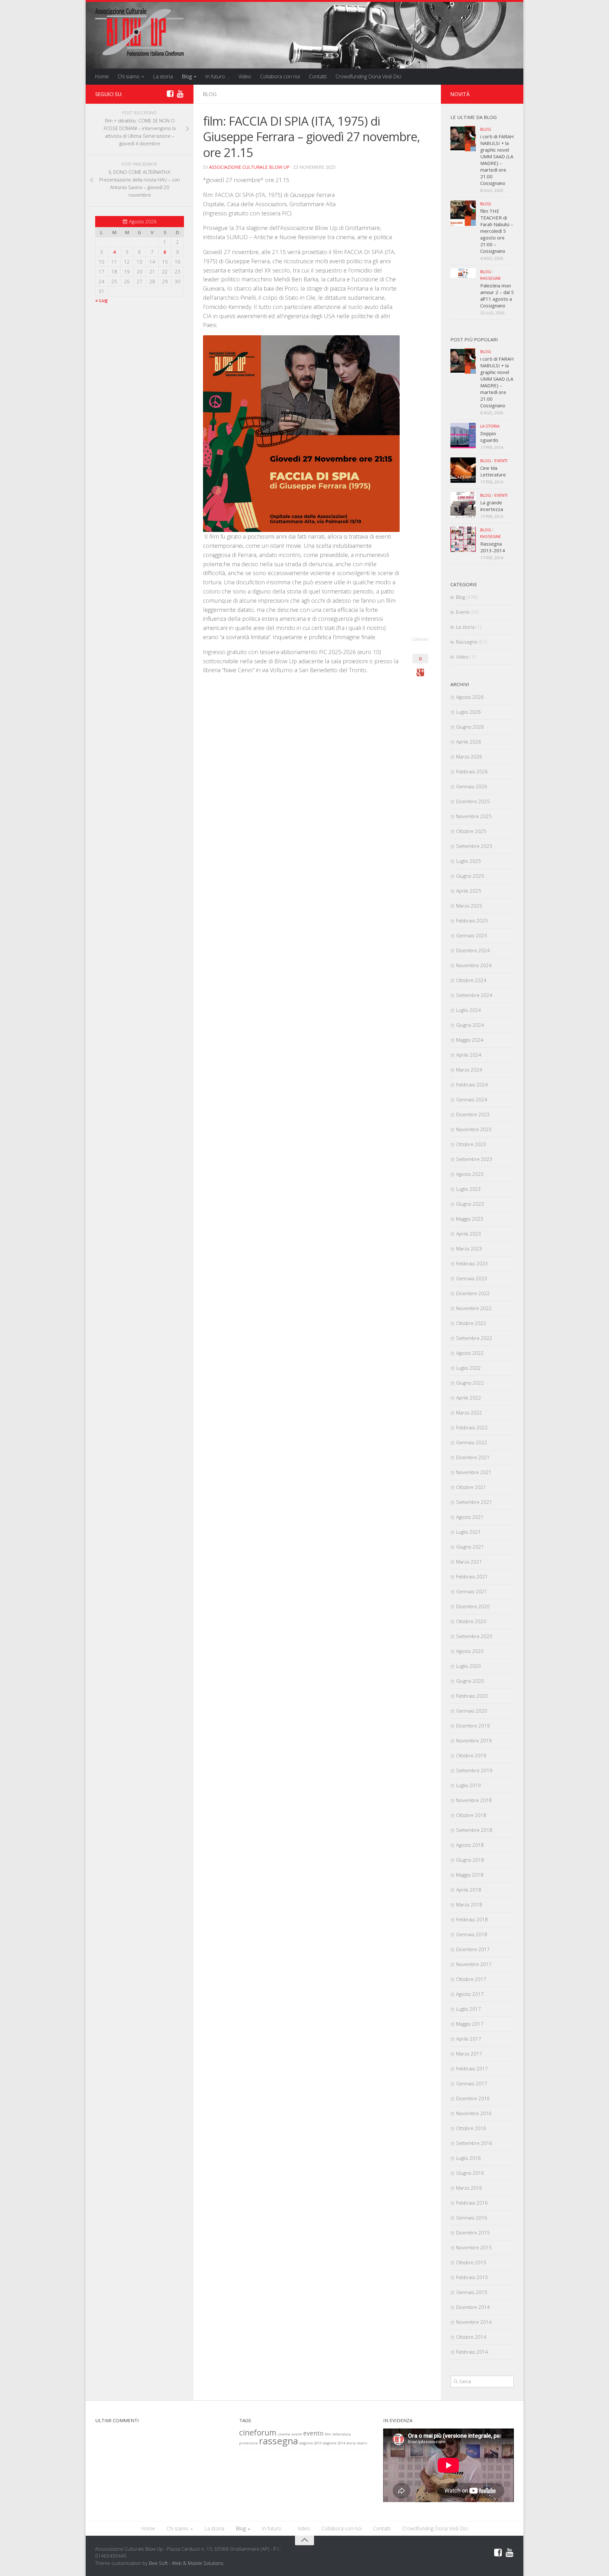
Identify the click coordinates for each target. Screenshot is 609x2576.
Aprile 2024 (469, 1055)
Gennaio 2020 (472, 1711)
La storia (163, 76)
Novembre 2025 (474, 816)
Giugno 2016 (470, 2173)
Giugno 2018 (470, 1860)
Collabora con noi (280, 76)
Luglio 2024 (468, 1010)
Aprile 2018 (469, 1890)
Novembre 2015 (474, 2247)
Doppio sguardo (489, 437)
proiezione (249, 2443)
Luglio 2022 (468, 1368)
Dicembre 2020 (473, 1606)
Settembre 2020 (474, 1636)
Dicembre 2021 (473, 1457)
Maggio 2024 (470, 1040)
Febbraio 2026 (472, 771)
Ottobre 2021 (471, 1487)
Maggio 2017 (470, 2024)
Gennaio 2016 (472, 2218)
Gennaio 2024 (472, 1099)
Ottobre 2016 (471, 2128)
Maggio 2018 (470, 1875)
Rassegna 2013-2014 (493, 547)
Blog (187, 76)
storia (351, 2443)
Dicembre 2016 (473, 2098)
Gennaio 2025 (472, 935)
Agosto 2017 (470, 1994)
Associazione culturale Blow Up (249, 167)
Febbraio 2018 (472, 1919)
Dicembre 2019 (473, 1726)
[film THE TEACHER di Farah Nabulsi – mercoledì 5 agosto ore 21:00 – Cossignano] (463, 213)
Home (102, 76)
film (328, 2434)
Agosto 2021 (470, 1517)
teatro (362, 2443)
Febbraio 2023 (472, 1263)
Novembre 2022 (474, 1308)
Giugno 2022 (470, 1383)
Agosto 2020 (470, 1651)
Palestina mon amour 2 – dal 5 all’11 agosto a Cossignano (497, 295)
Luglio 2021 (468, 1532)
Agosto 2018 (470, 1845)
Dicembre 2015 (473, 2232)
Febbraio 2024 (472, 1085)
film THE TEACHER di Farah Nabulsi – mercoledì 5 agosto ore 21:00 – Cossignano (497, 231)
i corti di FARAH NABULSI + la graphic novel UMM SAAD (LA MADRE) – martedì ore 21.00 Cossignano (497, 160)
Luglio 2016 (468, 2158)
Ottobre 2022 (471, 1323)
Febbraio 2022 (472, 1427)
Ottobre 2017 (471, 1979)
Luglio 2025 (468, 861)
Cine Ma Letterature (493, 471)
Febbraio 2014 (472, 2352)
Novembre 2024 (474, 965)
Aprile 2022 (469, 1398)
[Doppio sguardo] (463, 436)
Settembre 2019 (474, 1770)
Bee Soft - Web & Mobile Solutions (186, 2563)
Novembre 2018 (474, 1800)
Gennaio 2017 (472, 2083)
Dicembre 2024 (473, 950)
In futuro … (217, 76)
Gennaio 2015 (472, 2292)
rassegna (279, 2441)
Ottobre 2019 (471, 1755)
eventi (297, 2434)
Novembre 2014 (474, 2322)
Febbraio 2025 (472, 921)
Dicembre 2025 (473, 801)
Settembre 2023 (474, 1159)
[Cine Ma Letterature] (463, 470)
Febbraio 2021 (472, 1576)
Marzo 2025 (469, 906)
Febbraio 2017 (472, 2068)
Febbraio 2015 (472, 2277)
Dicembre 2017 (473, 1949)
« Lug (101, 300)
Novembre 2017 (474, 1964)
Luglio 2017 (468, 2009)
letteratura (342, 2434)
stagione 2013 (311, 2443)
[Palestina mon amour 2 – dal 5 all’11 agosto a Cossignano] (463, 273)
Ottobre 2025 (471, 831)
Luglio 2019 (468, 1785)
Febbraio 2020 (472, 1696)
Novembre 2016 (474, 2113)
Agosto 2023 (470, 1174)
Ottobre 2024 (471, 980)
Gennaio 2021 (472, 1591)
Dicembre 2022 (473, 1293)
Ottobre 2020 (471, 1621)
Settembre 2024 (474, 995)
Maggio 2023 (470, 1219)
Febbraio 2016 (472, 2203)
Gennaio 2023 (472, 1278)
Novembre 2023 (474, 1129)
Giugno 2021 (470, 1547)
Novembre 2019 (474, 1740)
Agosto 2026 (470, 697)
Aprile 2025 (469, 891)
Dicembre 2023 (473, 1114)
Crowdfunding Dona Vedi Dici (368, 76)
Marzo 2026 (469, 757)
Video (245, 76)
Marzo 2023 (469, 1249)
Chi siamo (129, 76)
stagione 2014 (334, 2443)
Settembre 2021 (474, 1502)
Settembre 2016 (474, 2143)
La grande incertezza (492, 506)
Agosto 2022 (470, 1353)
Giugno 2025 (470, 876)
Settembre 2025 (474, 846)
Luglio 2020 (468, 1666)
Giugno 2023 (470, 1204)
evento (313, 2433)
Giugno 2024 (470, 1025)
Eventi (501, 461)
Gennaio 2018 (472, 1934)
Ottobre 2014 (471, 2337)
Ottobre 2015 (471, 2262)
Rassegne (491, 278)
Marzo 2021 (469, 1562)
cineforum (258, 2432)
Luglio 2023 (468, 1189)
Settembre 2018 (474, 1830)
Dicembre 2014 (473, 2307)
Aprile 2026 (469, 742)
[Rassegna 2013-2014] (463, 539)
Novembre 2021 (474, 1472)
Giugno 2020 (470, 1681)
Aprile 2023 (469, 1234)
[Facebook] (170, 94)
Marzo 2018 (469, 1904)
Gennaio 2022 (472, 1442)
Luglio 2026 (468, 712)
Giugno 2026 (470, 727)
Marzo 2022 (469, 1413)
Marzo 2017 (469, 2054)
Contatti (318, 76)
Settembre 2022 (474, 1338)
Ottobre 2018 (471, 1815)
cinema (284, 2434)
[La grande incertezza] (463, 505)
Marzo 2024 (469, 1070)
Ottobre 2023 (471, 1144)
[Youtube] (180, 94)
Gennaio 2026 (472, 786)
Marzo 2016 (469, 2188)
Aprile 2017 (469, 2039)
